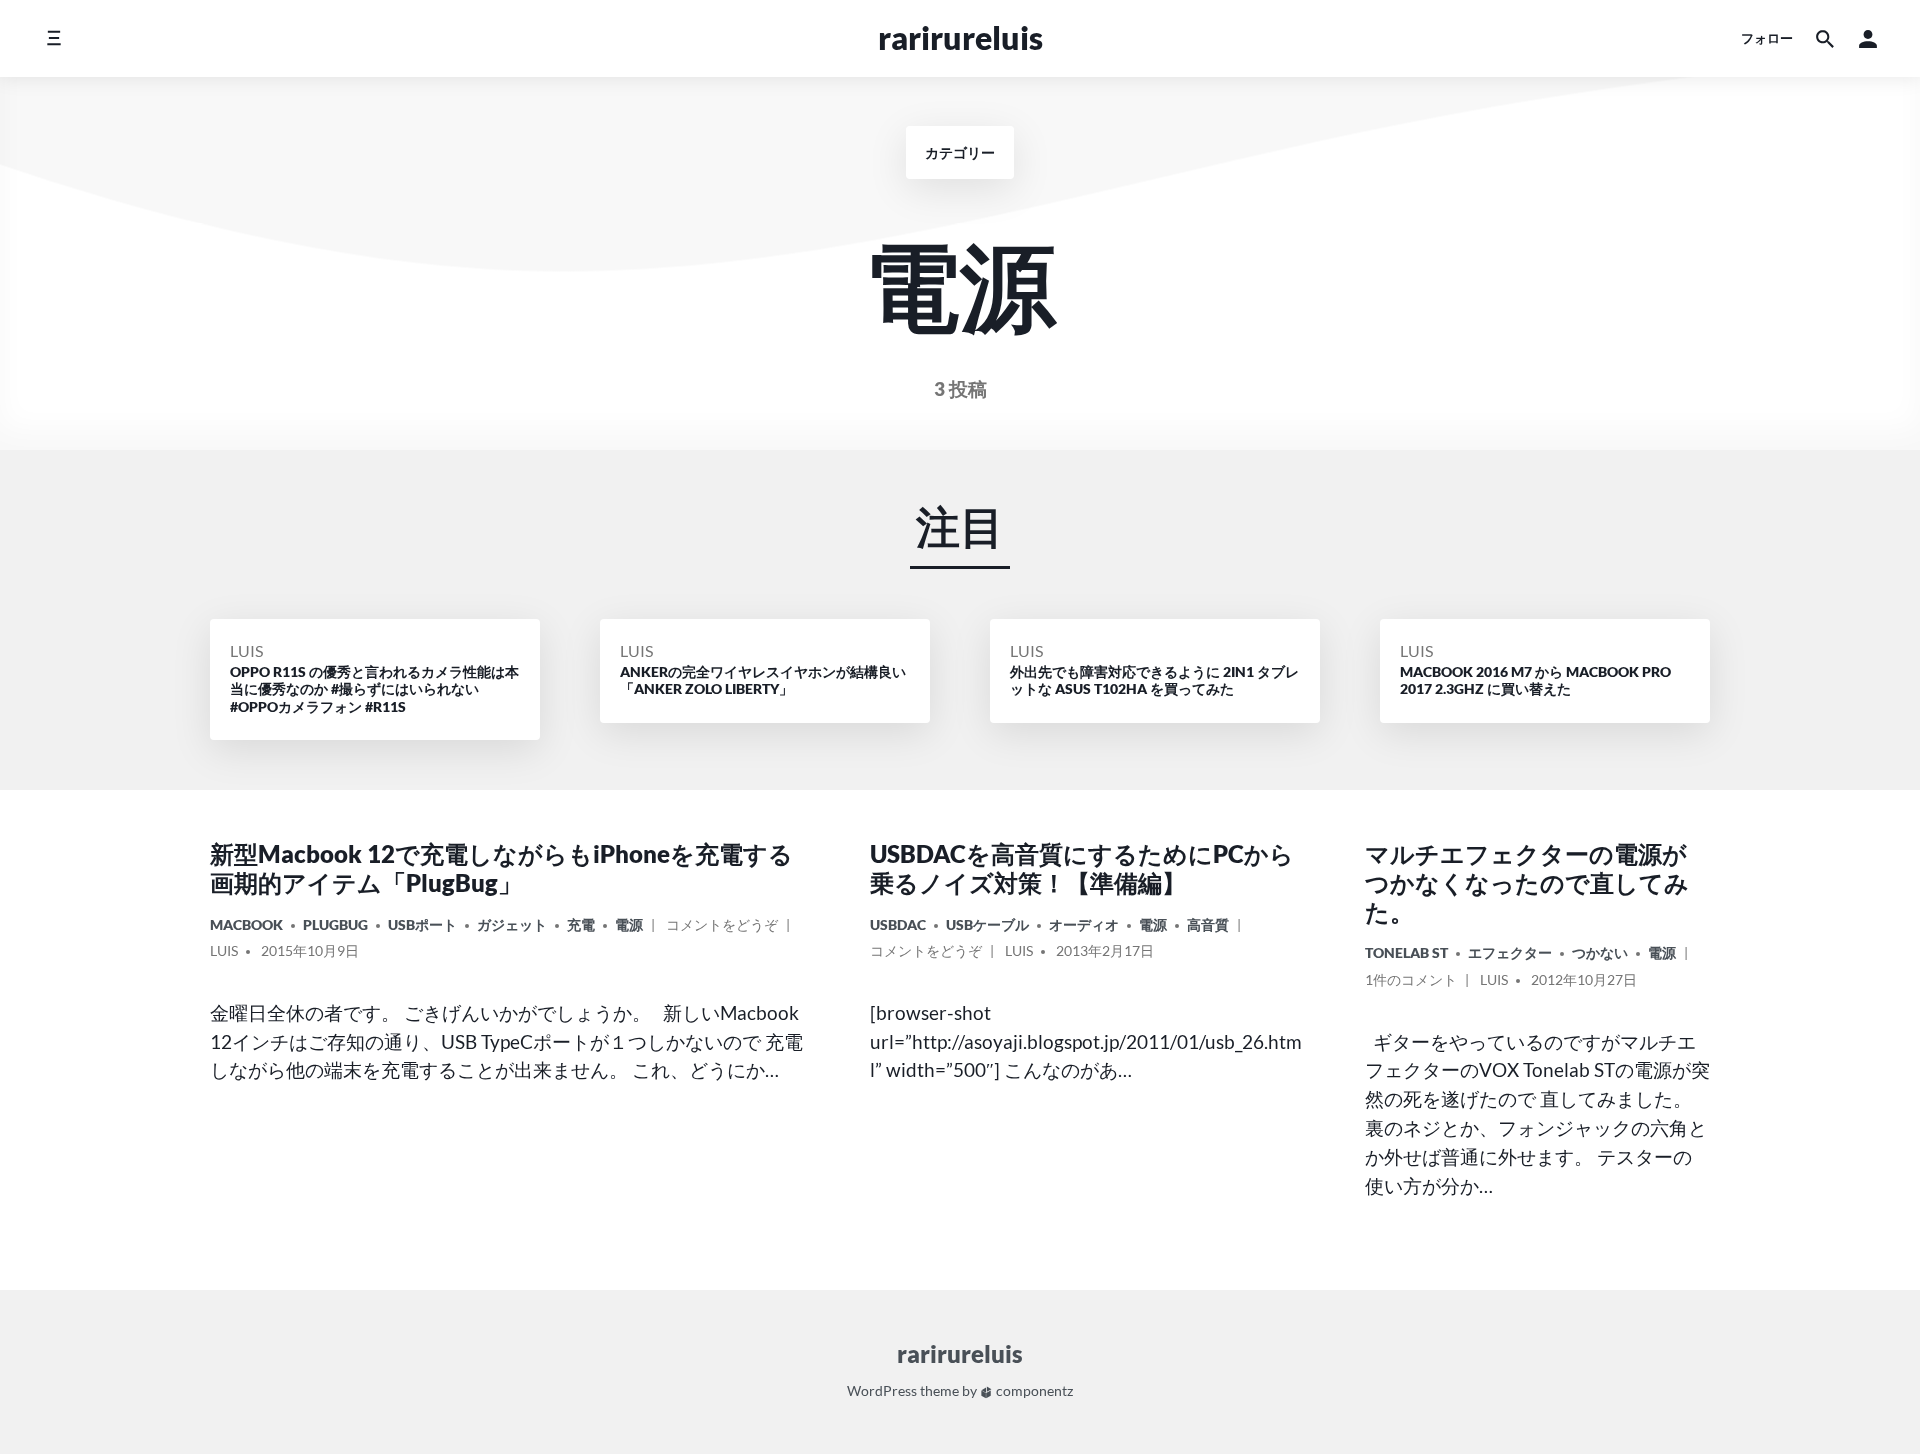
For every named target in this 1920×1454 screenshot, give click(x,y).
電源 (629, 924)
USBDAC (898, 924)
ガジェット (512, 924)
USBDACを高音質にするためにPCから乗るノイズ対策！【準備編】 (1082, 868)
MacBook (246, 924)
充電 (581, 924)
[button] (1868, 38)
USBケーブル (987, 924)
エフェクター (1510, 952)
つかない (1600, 952)
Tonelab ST (1406, 952)
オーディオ (1084, 924)
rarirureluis (960, 37)
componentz (1033, 1390)
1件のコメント (1411, 983)
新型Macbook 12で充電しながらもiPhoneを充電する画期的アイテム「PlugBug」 (501, 868)
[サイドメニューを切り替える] (53, 38)
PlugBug (335, 924)
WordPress (882, 1390)
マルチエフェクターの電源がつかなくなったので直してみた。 (1527, 882)
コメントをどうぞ (722, 928)
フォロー (1767, 38)
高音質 (1208, 924)
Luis (246, 650)
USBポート (422, 924)
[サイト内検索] (1825, 38)
